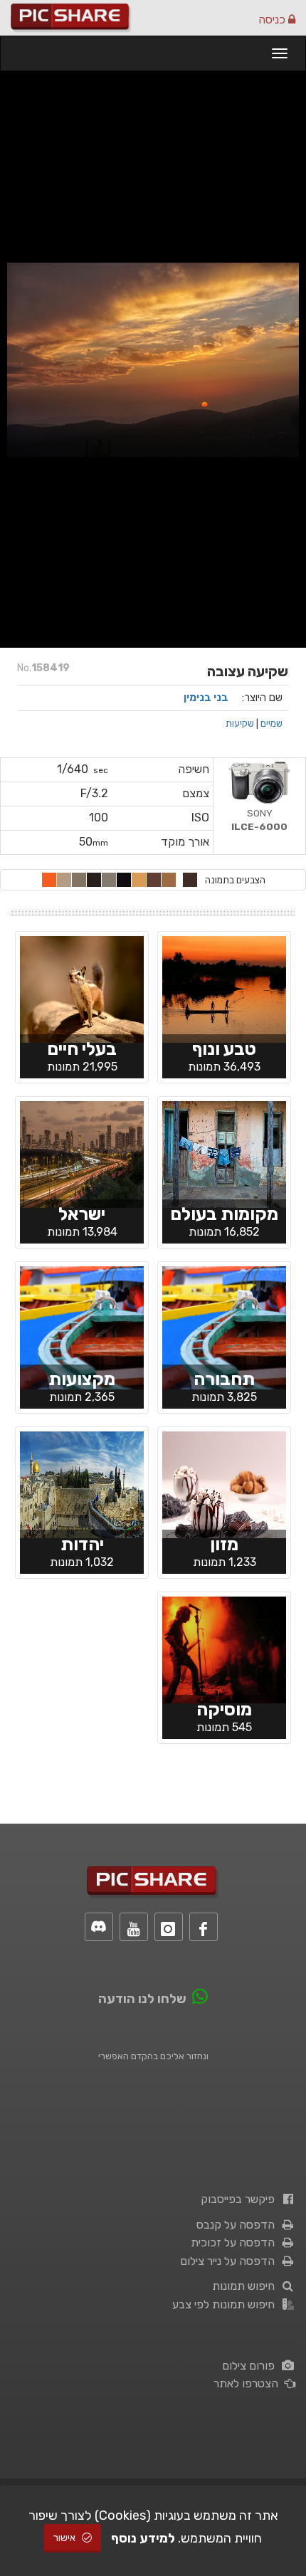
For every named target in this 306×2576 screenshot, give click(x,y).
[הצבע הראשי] (190, 880)
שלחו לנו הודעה (142, 1999)
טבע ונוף (224, 1049)
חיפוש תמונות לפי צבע (226, 2304)
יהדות (82, 1544)
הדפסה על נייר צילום (230, 2261)
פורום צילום (251, 2366)
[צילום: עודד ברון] (224, 1153)
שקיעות (240, 723)
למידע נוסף (143, 2538)
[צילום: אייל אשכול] (224, 1649)
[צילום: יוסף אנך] (82, 1153)
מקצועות (82, 1379)
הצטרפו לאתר (249, 2383)
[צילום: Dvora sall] (224, 1483)
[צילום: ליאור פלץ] (224, 988)
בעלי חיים (82, 1049)
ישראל (82, 1214)
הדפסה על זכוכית (236, 2243)
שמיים (271, 723)
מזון (224, 1544)
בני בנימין (206, 698)
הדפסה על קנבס (238, 2225)
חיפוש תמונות (246, 2286)
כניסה (273, 20)
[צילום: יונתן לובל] (82, 1483)
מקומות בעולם (224, 1214)
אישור (65, 2538)
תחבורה (224, 1379)
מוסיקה (224, 1709)
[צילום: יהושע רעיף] (224, 1327)
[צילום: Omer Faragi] (82, 988)
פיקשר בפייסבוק (241, 2199)
